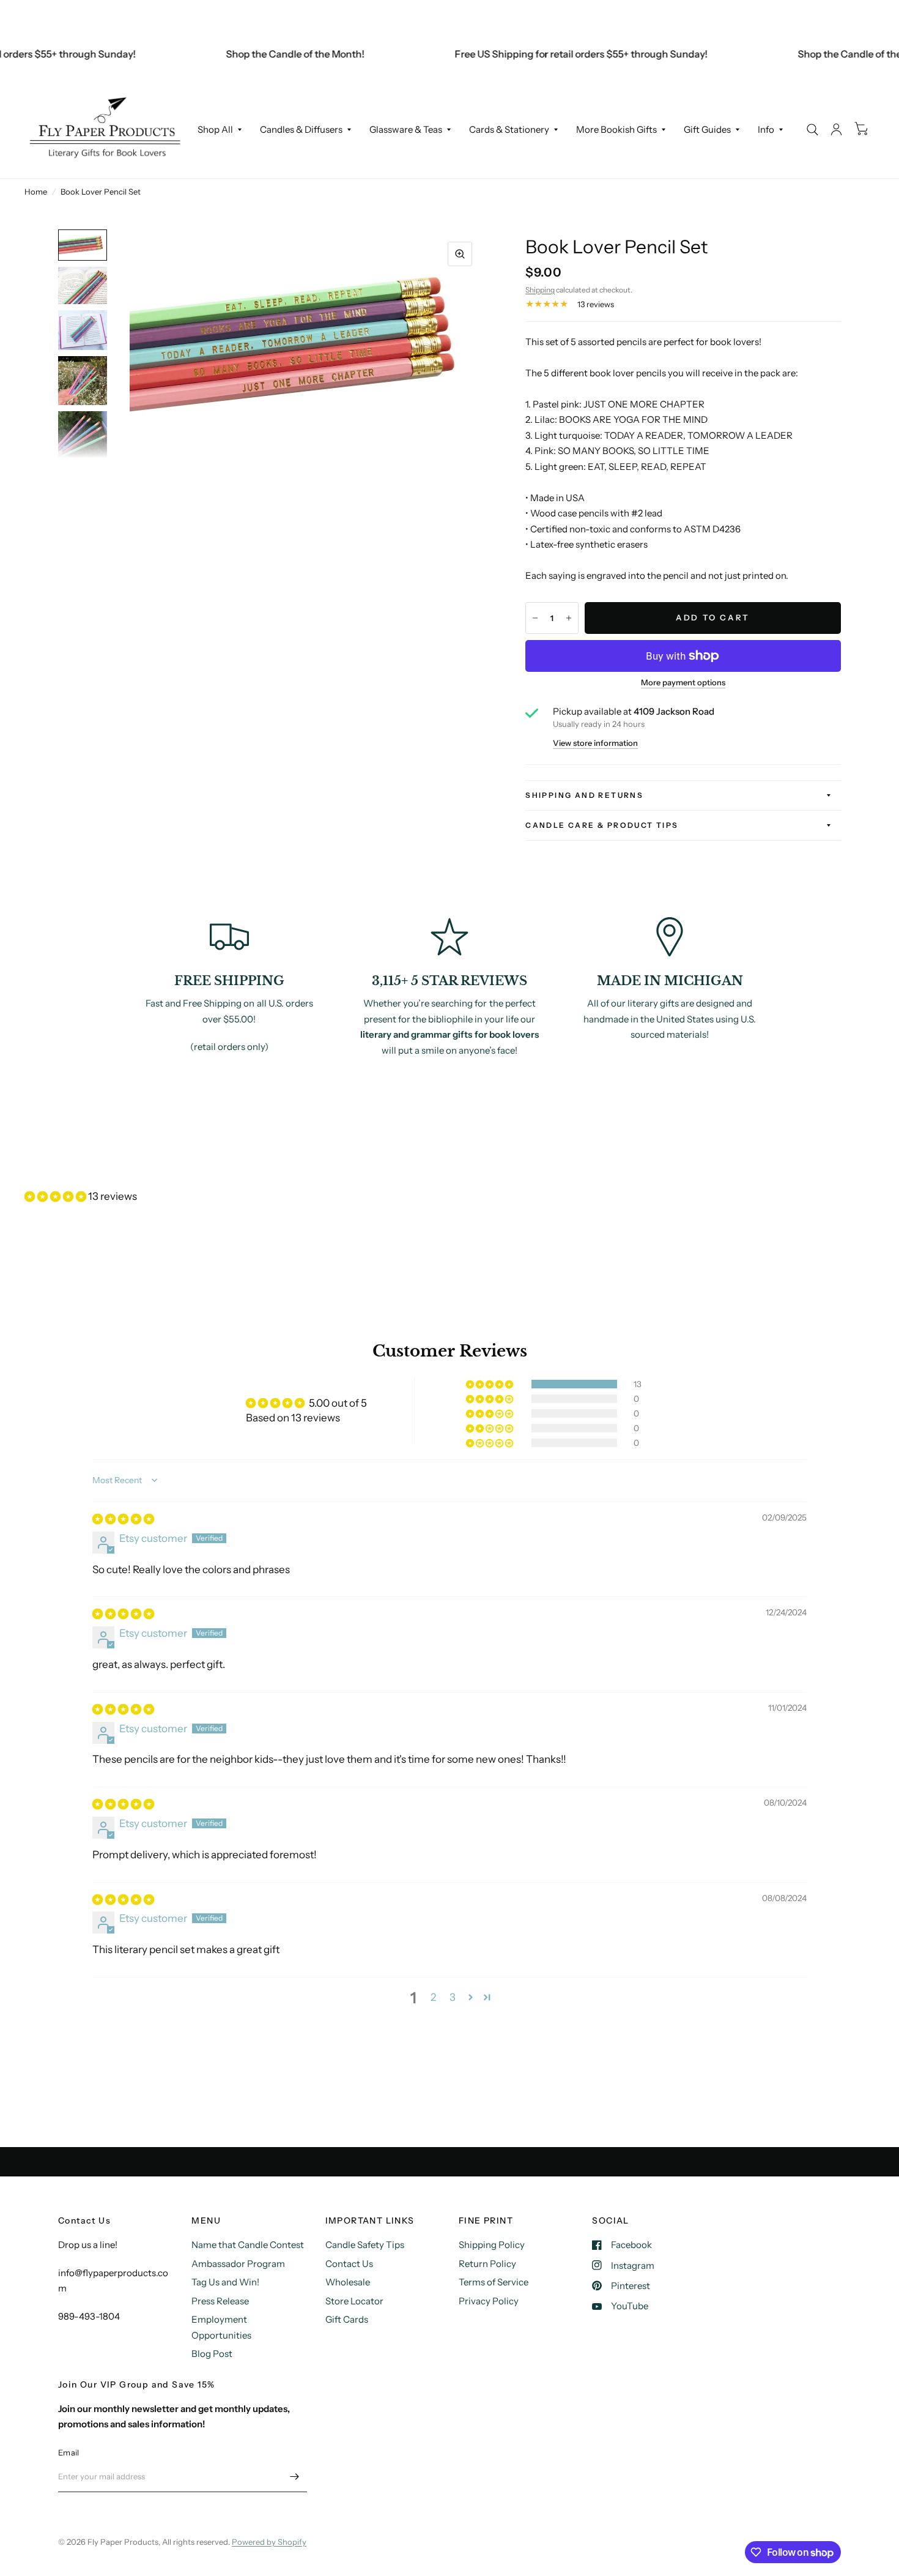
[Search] (812, 129)
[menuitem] (220, 130)
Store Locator (354, 2301)
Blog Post (212, 2354)
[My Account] (836, 129)
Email (68, 2452)
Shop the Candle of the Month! (268, 54)
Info (766, 129)
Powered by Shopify (269, 2542)
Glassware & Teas (406, 129)
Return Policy (487, 2264)
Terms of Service (494, 2282)
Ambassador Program (238, 2264)
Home (36, 192)
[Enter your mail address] (295, 2476)
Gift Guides (707, 129)
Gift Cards (347, 2319)
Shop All (215, 129)
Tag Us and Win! (225, 2282)
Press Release (220, 2301)
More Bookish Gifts (616, 129)
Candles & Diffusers (301, 129)
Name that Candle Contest (248, 2245)
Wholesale (348, 2282)
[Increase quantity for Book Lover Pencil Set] (569, 618)
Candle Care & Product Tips (602, 825)
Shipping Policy (492, 2245)
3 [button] (453, 1997)
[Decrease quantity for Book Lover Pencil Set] (535, 618)
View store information (595, 743)
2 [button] (433, 1997)
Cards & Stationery (509, 129)
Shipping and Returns (584, 795)
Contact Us (349, 2264)
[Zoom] (460, 254)
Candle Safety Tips (365, 2245)
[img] (123, 1519)
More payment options (683, 682)
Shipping (540, 290)
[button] (56, 1196)
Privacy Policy (489, 2301)
